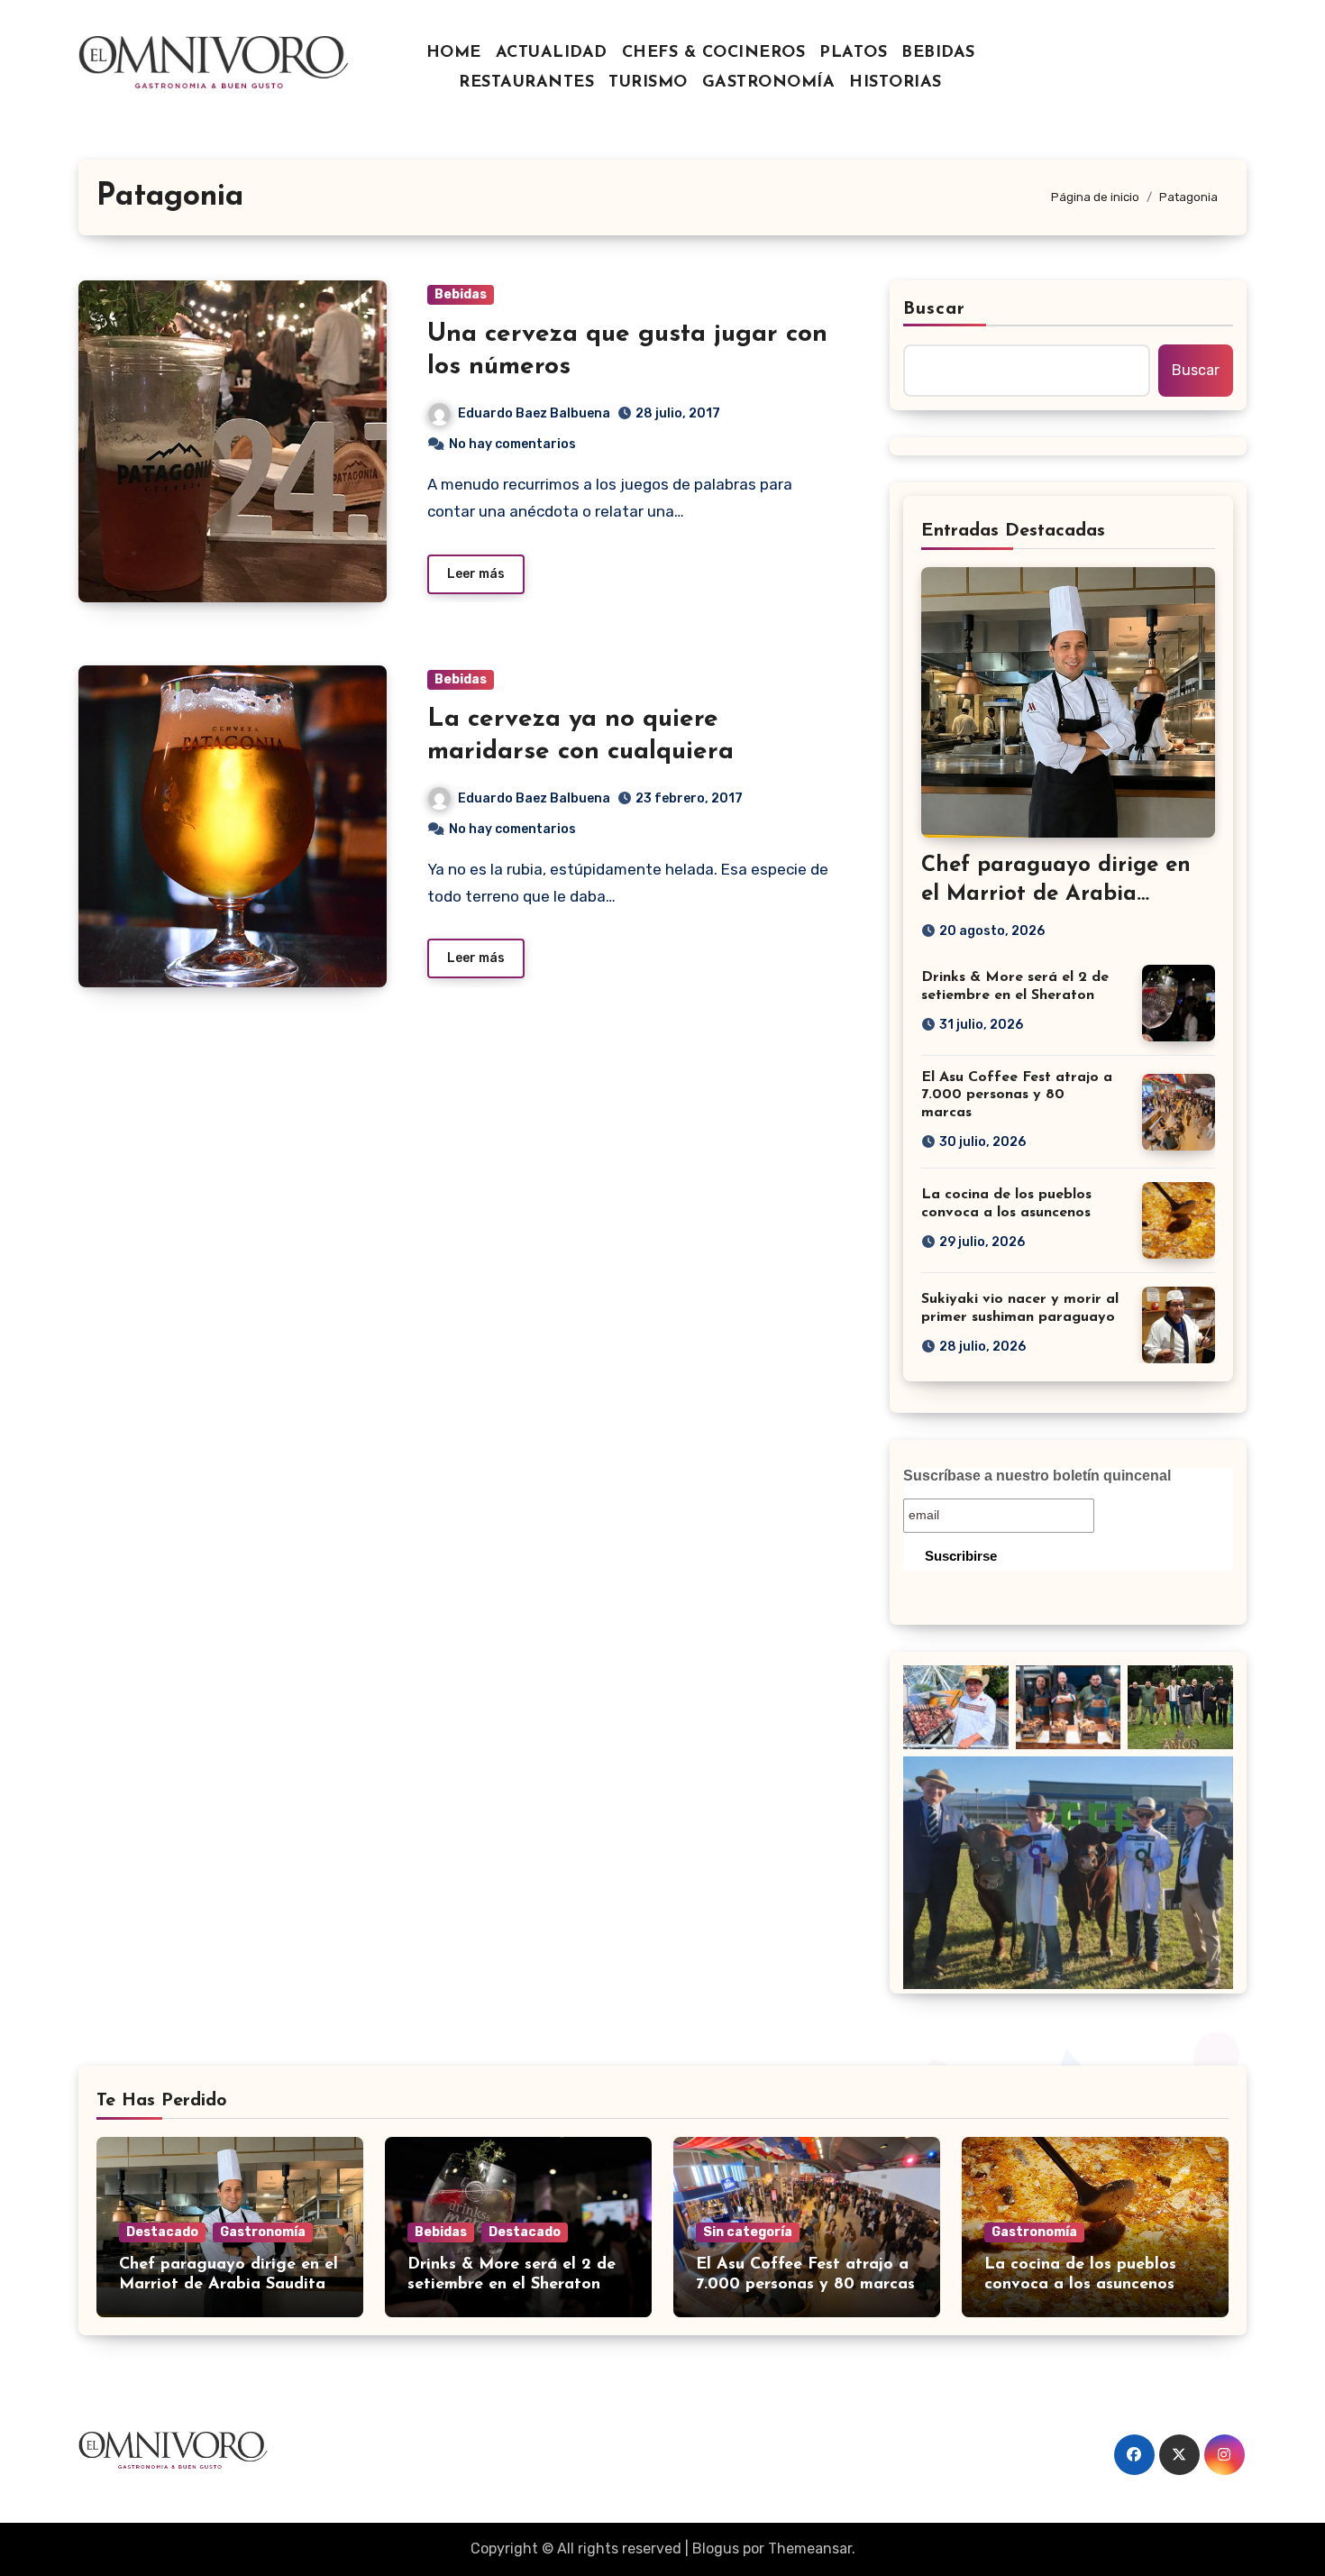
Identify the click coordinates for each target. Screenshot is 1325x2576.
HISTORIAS (896, 83)
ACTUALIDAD (552, 53)
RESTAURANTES (526, 83)
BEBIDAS (938, 53)
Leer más (476, 574)
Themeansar (810, 2548)
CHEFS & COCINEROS (714, 53)
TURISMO (648, 83)
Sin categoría (748, 2232)
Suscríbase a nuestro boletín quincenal (1037, 1476)
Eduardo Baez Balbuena (534, 413)
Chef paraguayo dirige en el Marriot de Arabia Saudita (1056, 894)
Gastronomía (263, 2232)
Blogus (716, 2548)
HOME (454, 53)
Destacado (162, 2232)
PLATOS (853, 53)
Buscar (935, 309)
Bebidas (461, 294)
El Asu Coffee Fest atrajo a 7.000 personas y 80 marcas (1017, 1095)
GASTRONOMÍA (769, 83)
